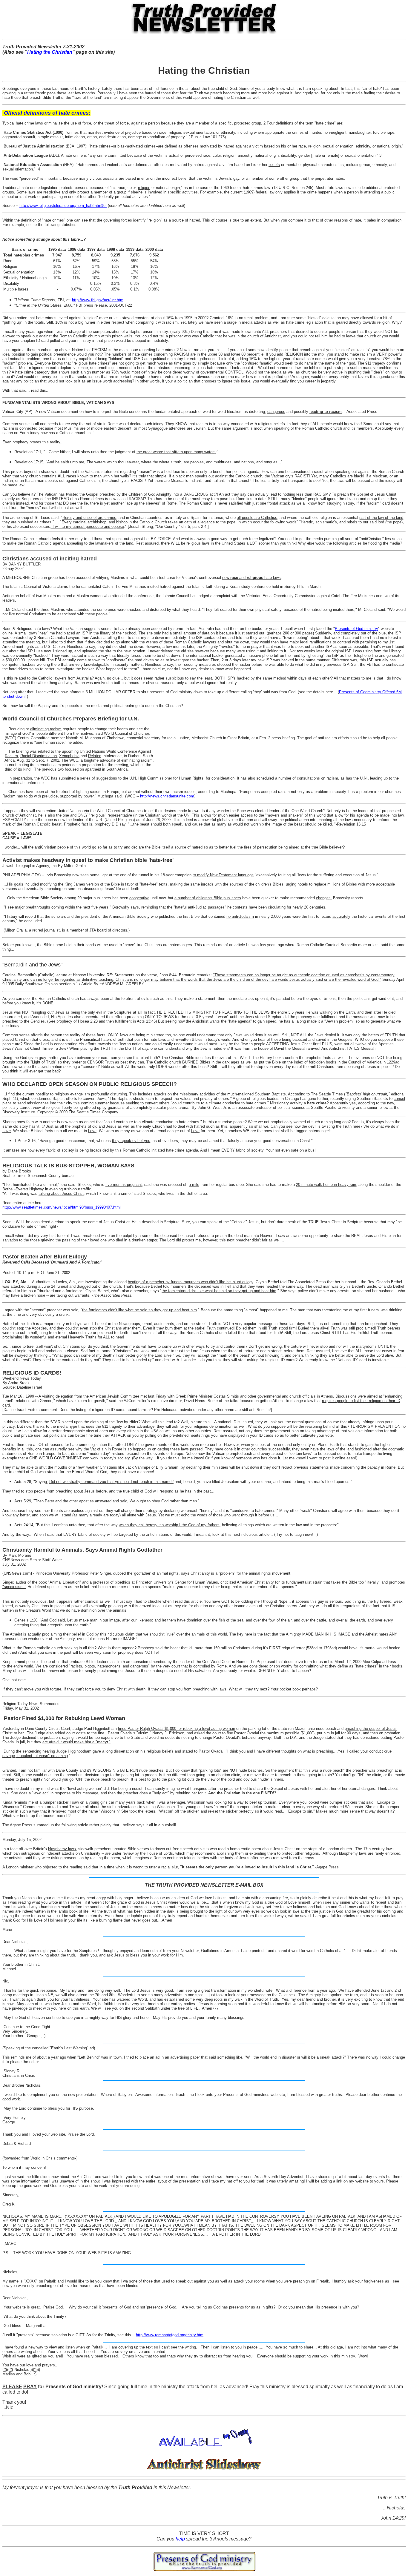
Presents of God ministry (356, 629)
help (180, 2539)
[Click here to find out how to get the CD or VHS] (204, 2470)
